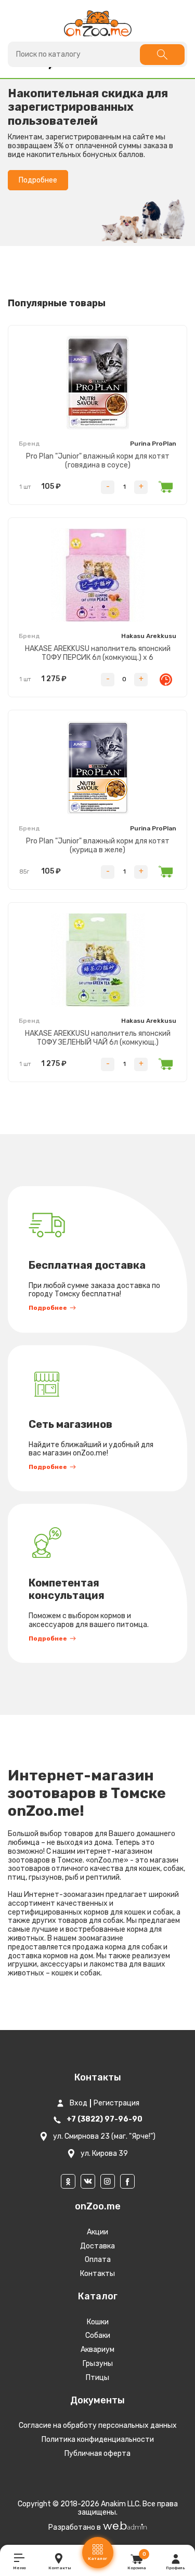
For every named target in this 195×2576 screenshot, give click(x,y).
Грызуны (98, 2364)
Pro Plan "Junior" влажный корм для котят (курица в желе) (98, 845)
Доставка (97, 2246)
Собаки (98, 2336)
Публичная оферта (97, 2454)
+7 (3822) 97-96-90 (105, 2119)
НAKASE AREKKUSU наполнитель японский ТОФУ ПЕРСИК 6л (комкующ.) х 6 (98, 653)
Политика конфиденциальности (98, 2440)
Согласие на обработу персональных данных (98, 2425)
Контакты (97, 2274)
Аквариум (97, 2350)
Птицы (97, 2378)
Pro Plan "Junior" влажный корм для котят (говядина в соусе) (98, 461)
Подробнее (38, 180)
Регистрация (116, 2103)
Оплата (98, 2260)
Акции (97, 2232)
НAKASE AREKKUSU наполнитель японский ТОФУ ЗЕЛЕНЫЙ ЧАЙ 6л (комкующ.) (98, 1038)
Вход (79, 2103)
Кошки (98, 2322)
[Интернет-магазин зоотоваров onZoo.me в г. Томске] (98, 23)
